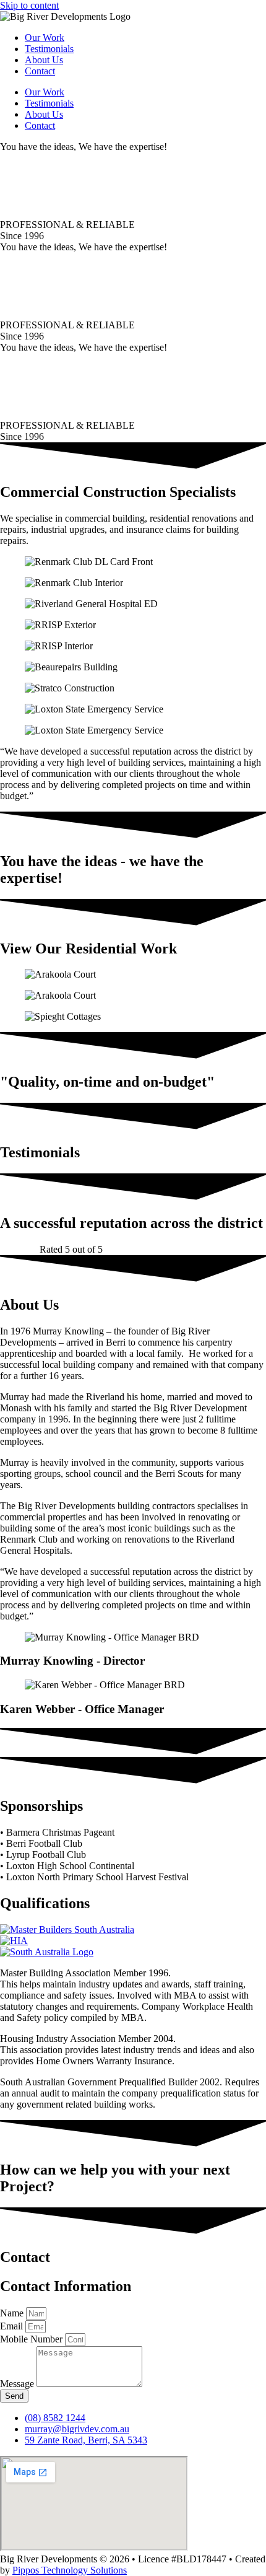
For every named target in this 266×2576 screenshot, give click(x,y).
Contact (40, 71)
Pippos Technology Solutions (70, 2570)
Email (13, 2326)
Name (13, 2313)
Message (18, 2384)
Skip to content (29, 5)
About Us (44, 60)
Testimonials (49, 49)
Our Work (45, 37)
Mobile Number (32, 2339)
